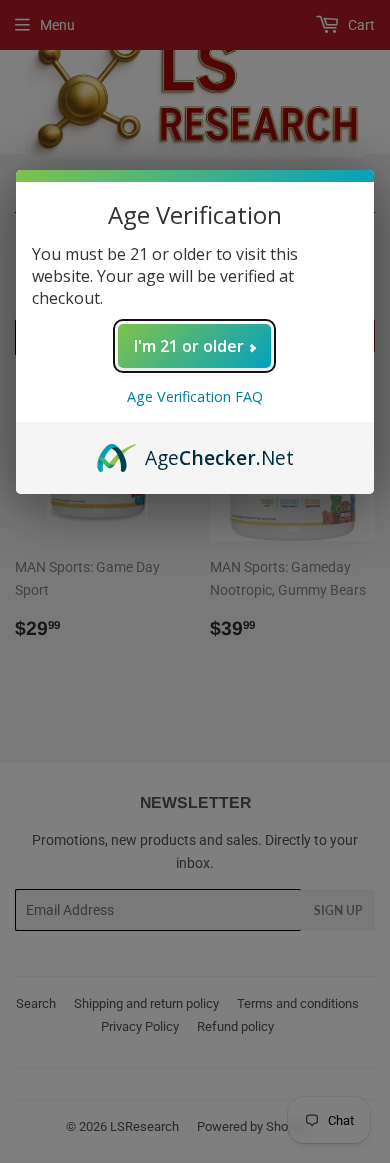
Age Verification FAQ (195, 396)
